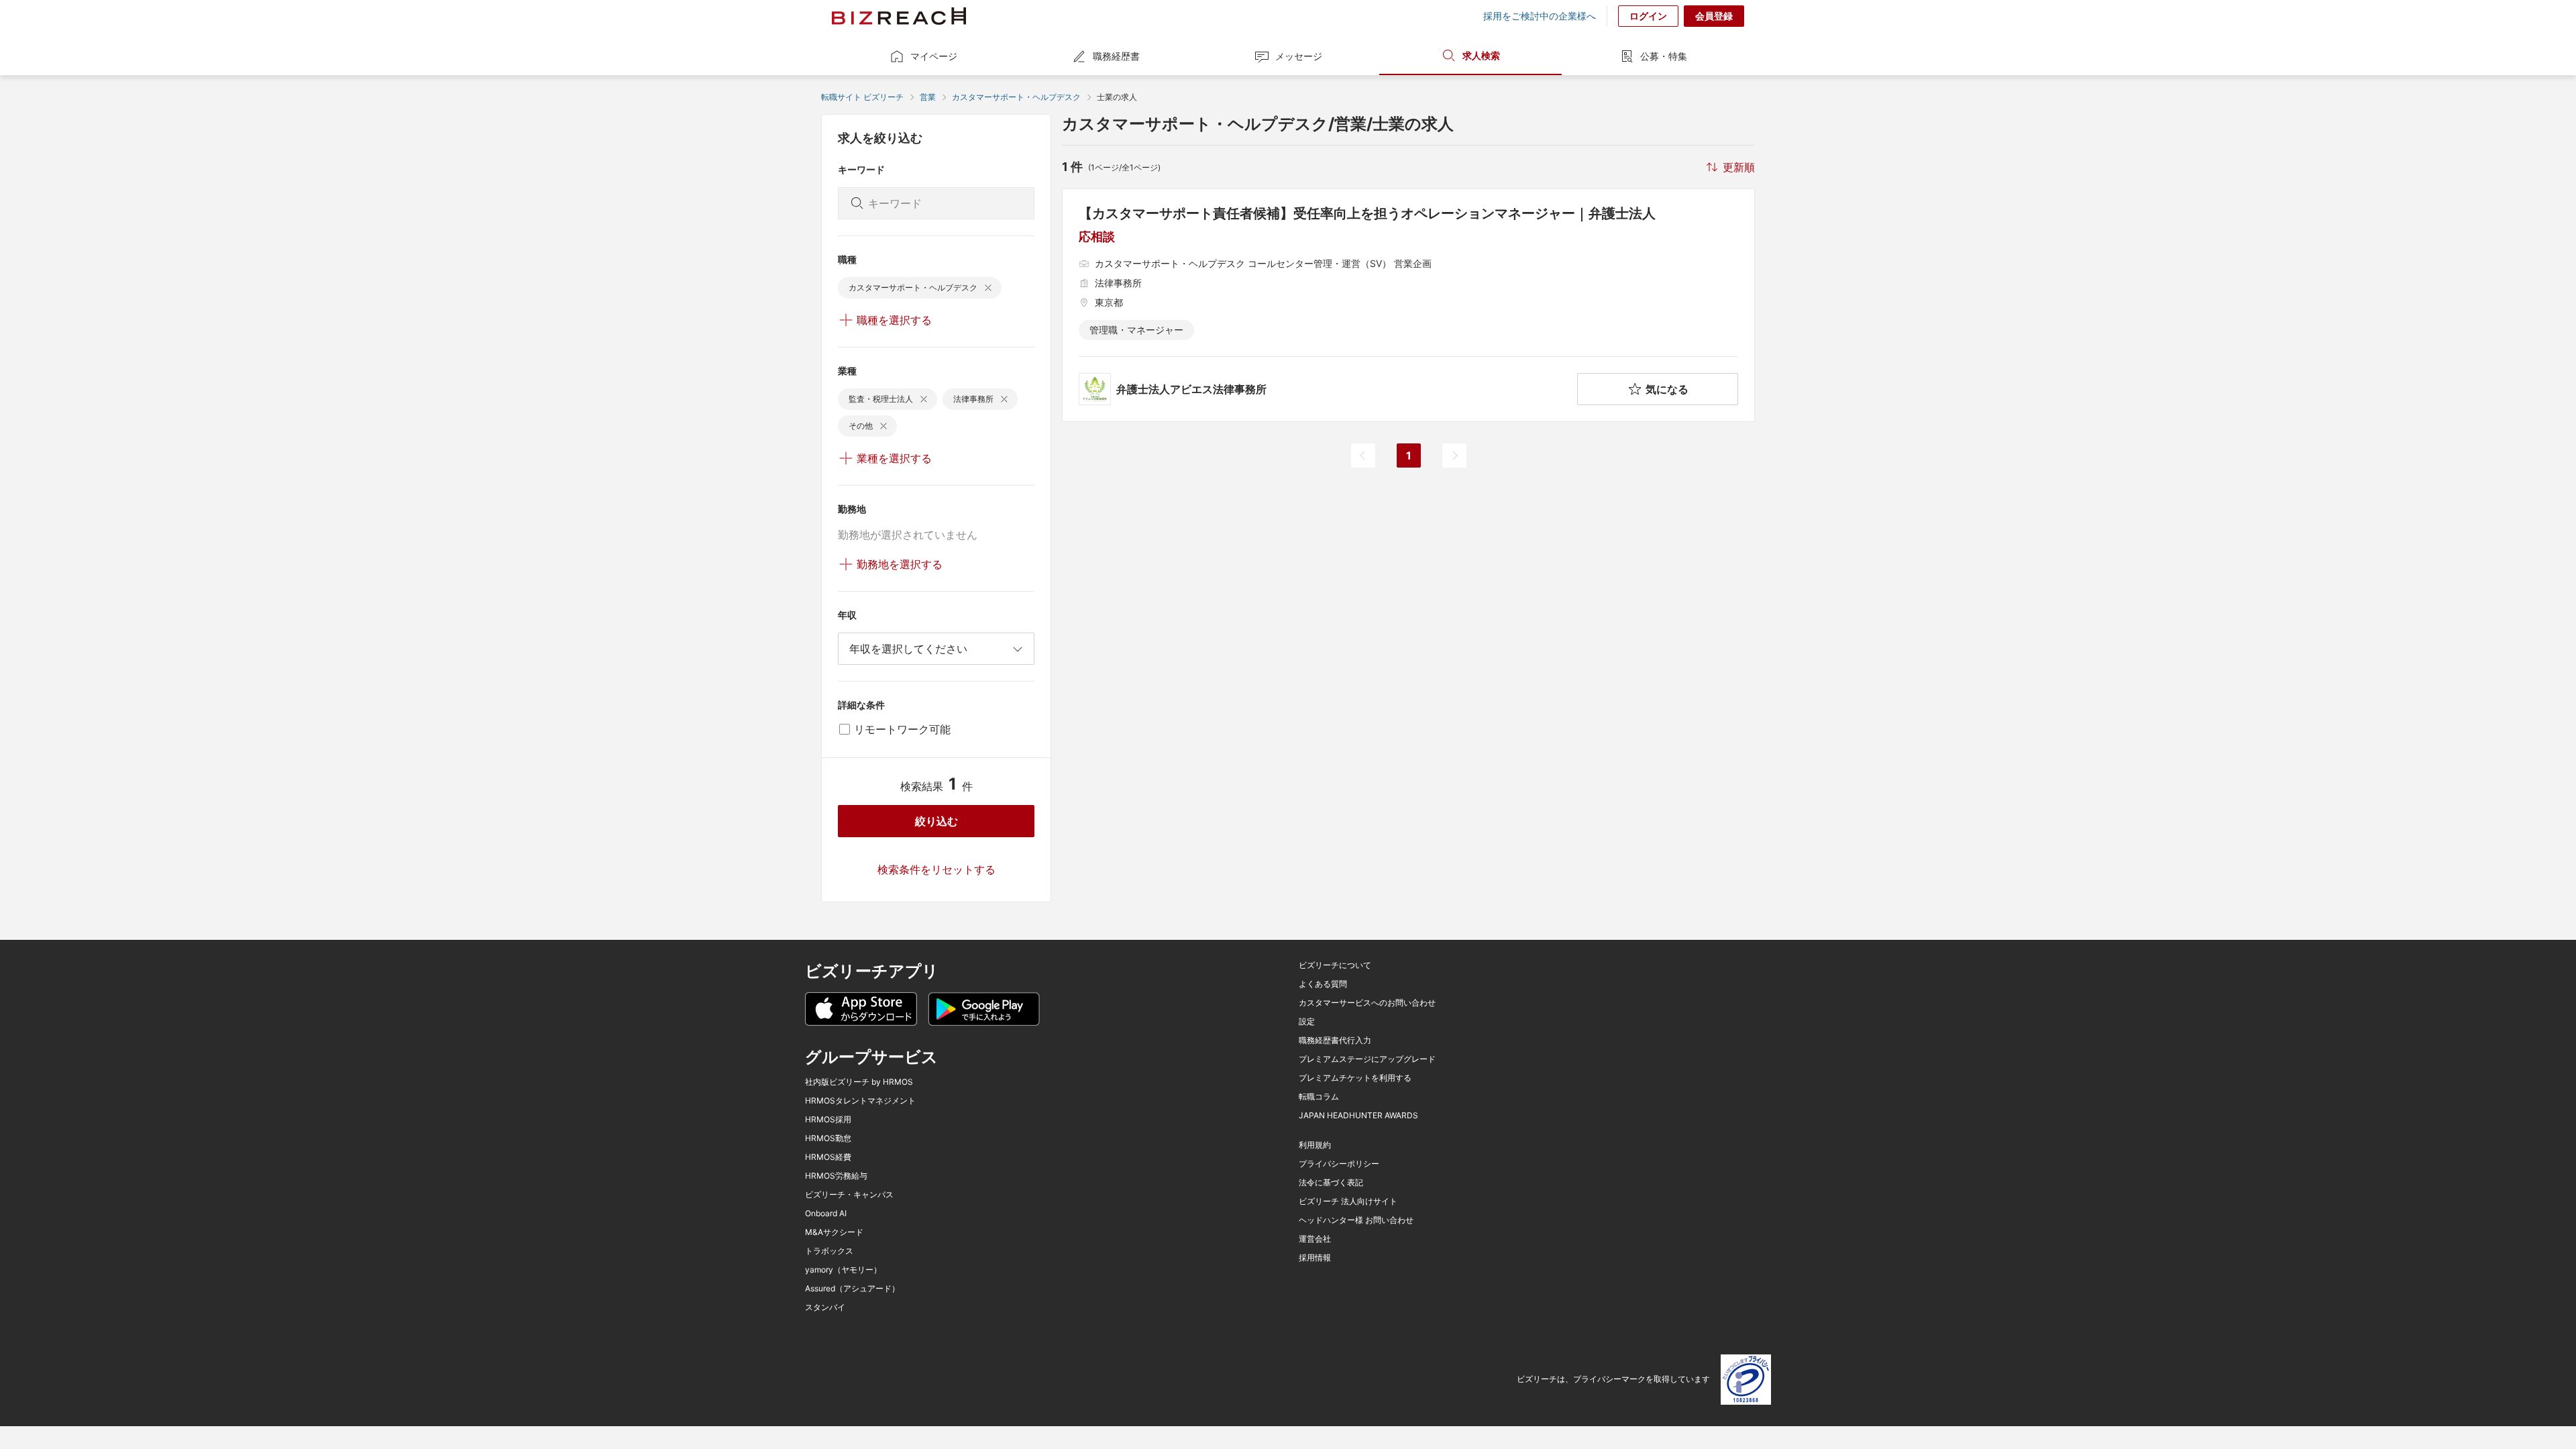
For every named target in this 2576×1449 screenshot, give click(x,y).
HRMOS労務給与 (836, 1176)
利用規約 (1315, 1145)
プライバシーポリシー (1339, 1164)
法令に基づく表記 (1331, 1183)
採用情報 (1315, 1258)
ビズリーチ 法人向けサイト (1348, 1201)
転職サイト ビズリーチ (862, 97)
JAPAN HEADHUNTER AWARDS (1358, 1116)
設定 (1307, 1022)
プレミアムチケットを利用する (1355, 1078)
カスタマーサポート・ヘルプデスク (1016, 97)
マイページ (934, 56)
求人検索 (1481, 55)
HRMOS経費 (828, 1157)
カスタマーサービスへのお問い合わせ (1367, 1003)
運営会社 (1315, 1239)
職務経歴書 (1116, 56)
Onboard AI (826, 1214)
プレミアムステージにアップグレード (1367, 1059)
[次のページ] (1454, 455)
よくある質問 (1323, 984)
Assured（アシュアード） (852, 1289)
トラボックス (829, 1251)
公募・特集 (1664, 56)
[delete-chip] (988, 288)
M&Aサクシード (834, 1232)
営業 (928, 97)
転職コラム (1319, 1097)
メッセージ (1299, 56)
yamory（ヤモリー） (843, 1270)
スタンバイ (825, 1307)
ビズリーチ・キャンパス (849, 1195)
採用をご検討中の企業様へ (1540, 16)
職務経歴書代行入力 (1335, 1040)
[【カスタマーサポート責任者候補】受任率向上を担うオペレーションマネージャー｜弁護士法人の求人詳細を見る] (1408, 305)
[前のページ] (1363, 455)
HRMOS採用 (828, 1120)
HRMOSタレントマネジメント (860, 1101)
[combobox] (936, 649)
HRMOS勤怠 (828, 1138)
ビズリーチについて (1335, 965)
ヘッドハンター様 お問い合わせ (1356, 1220)
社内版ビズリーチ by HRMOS (859, 1082)
